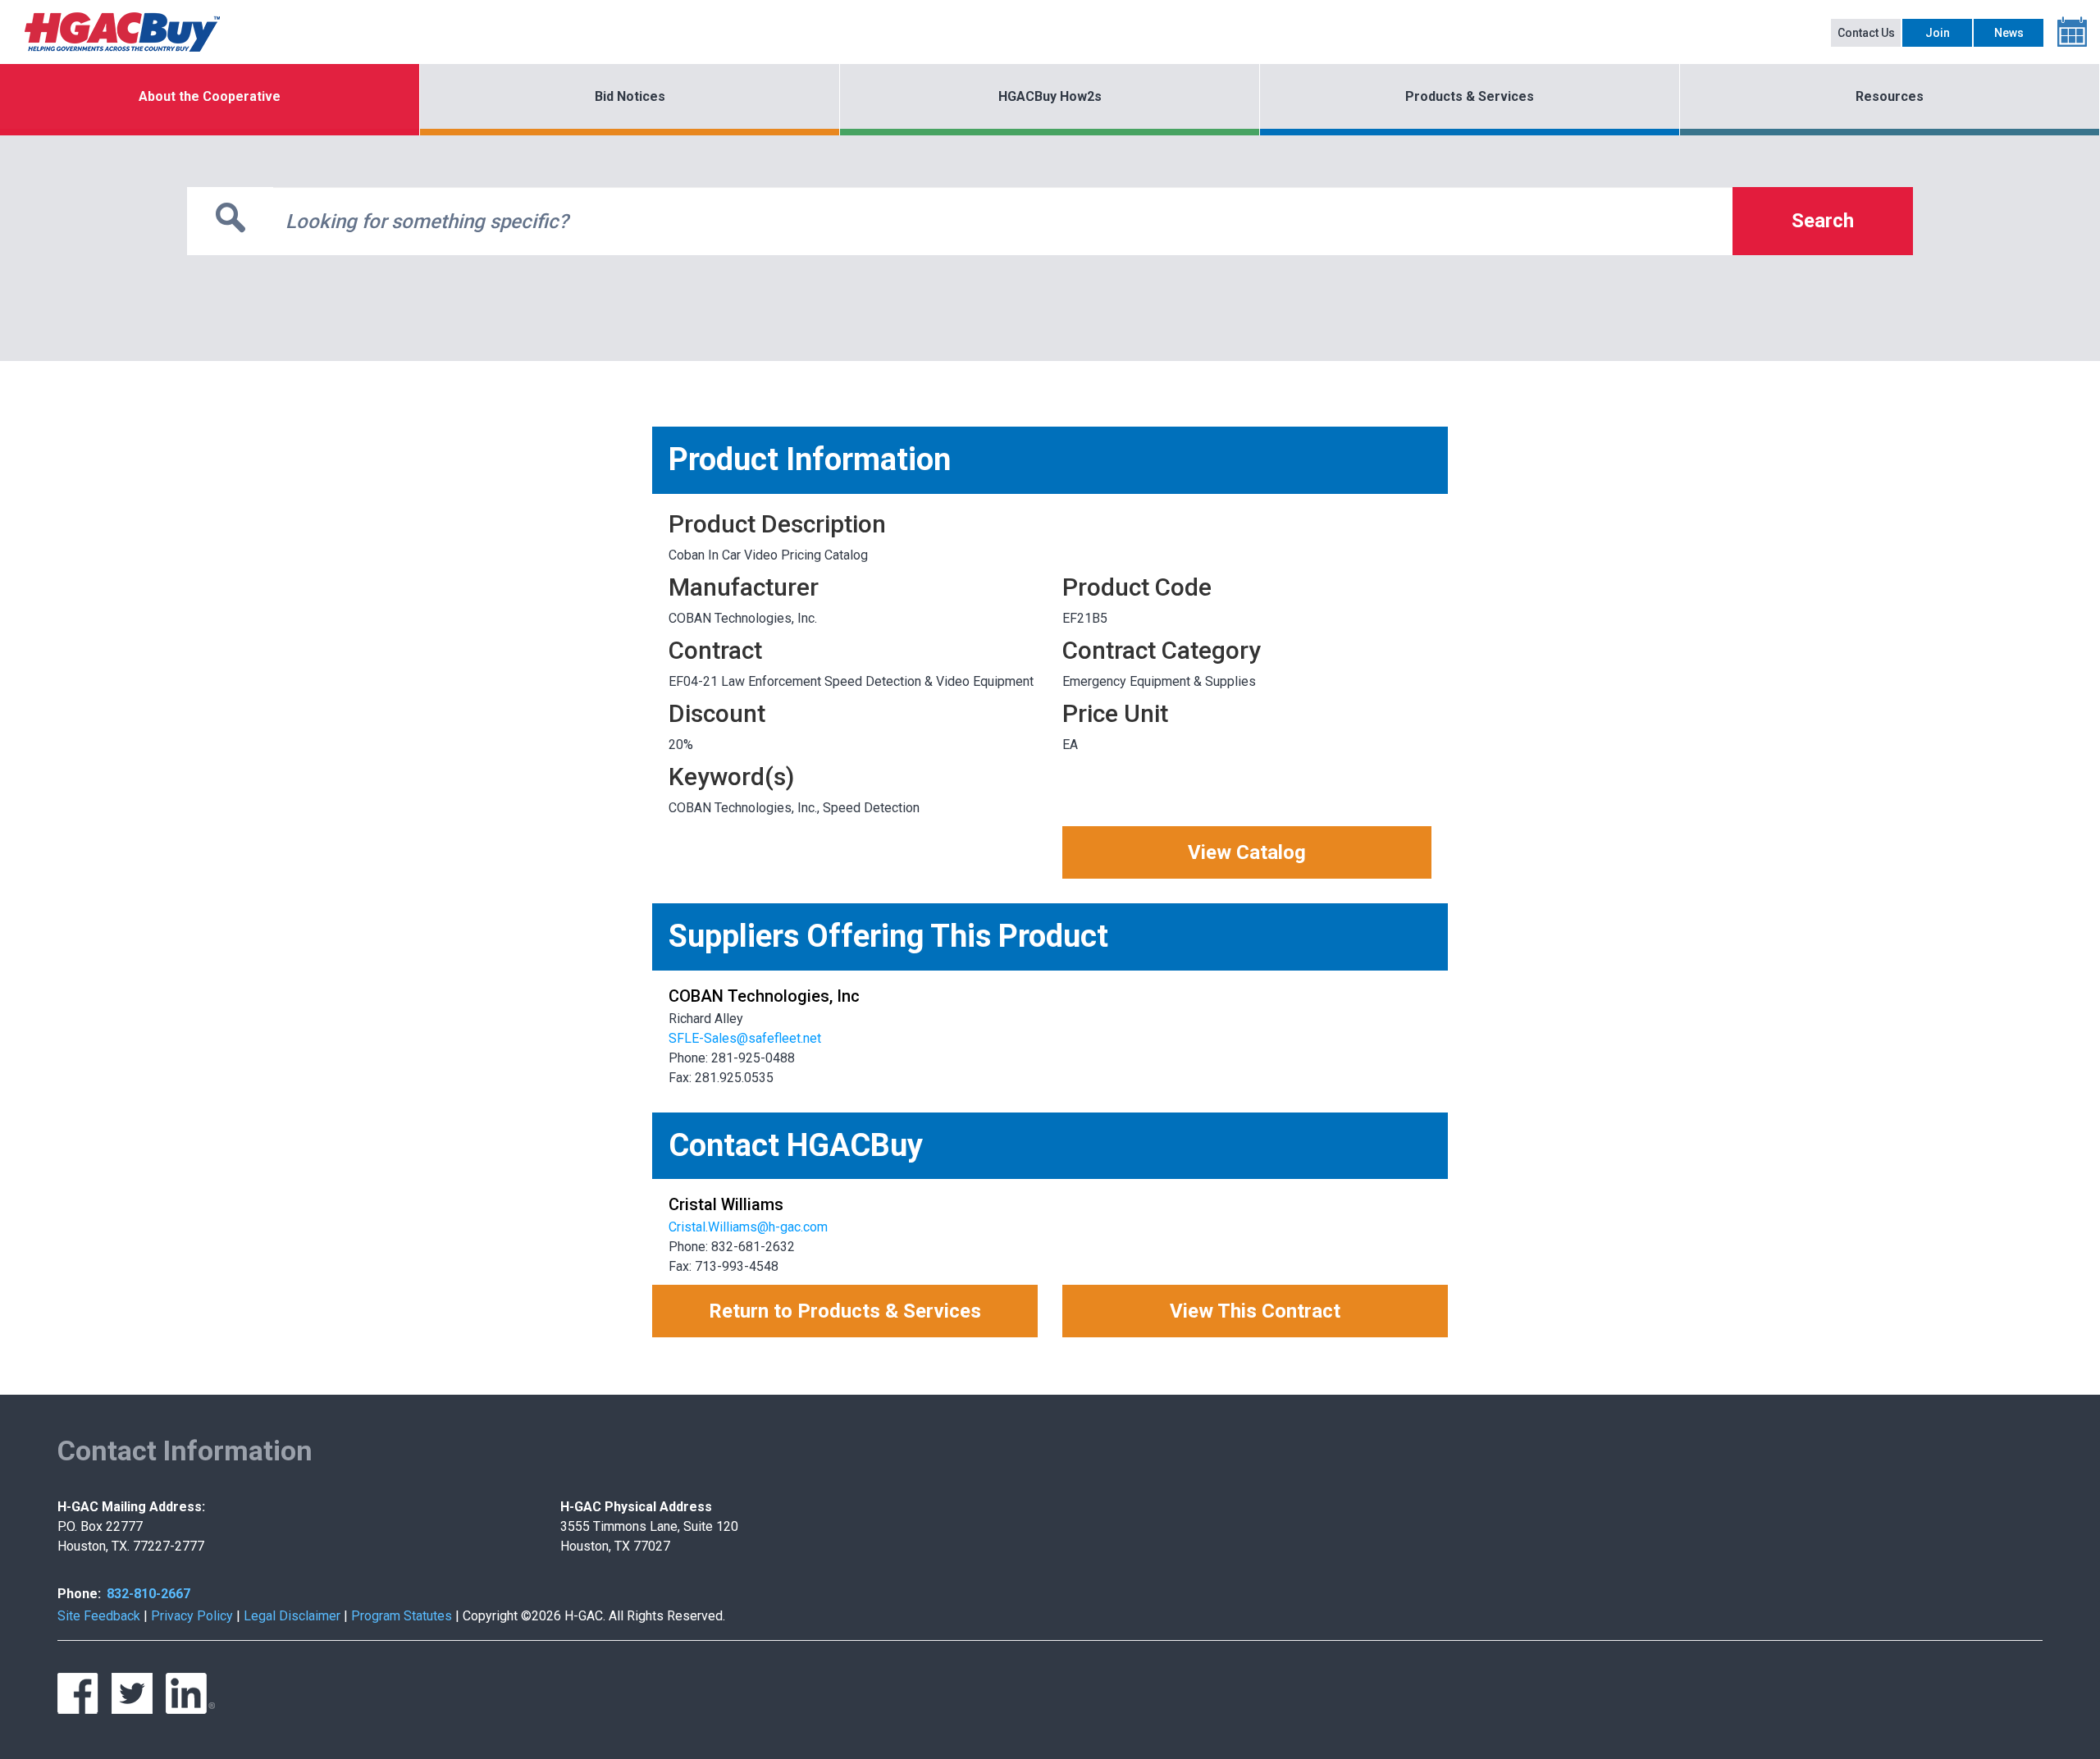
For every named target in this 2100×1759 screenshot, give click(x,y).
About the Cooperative (210, 96)
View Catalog (1247, 852)
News (2009, 33)
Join (1938, 33)
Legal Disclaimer (292, 1616)
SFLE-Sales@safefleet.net (745, 1038)
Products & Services (1470, 96)
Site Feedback (99, 1616)
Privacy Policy (192, 1616)
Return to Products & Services (845, 1311)
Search (1823, 221)
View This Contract (1255, 1311)
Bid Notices (630, 96)
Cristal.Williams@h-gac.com (748, 1227)
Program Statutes (402, 1616)
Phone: (79, 1594)
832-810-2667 (148, 1594)
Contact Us (1866, 33)
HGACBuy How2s (1050, 96)
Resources (1890, 96)
